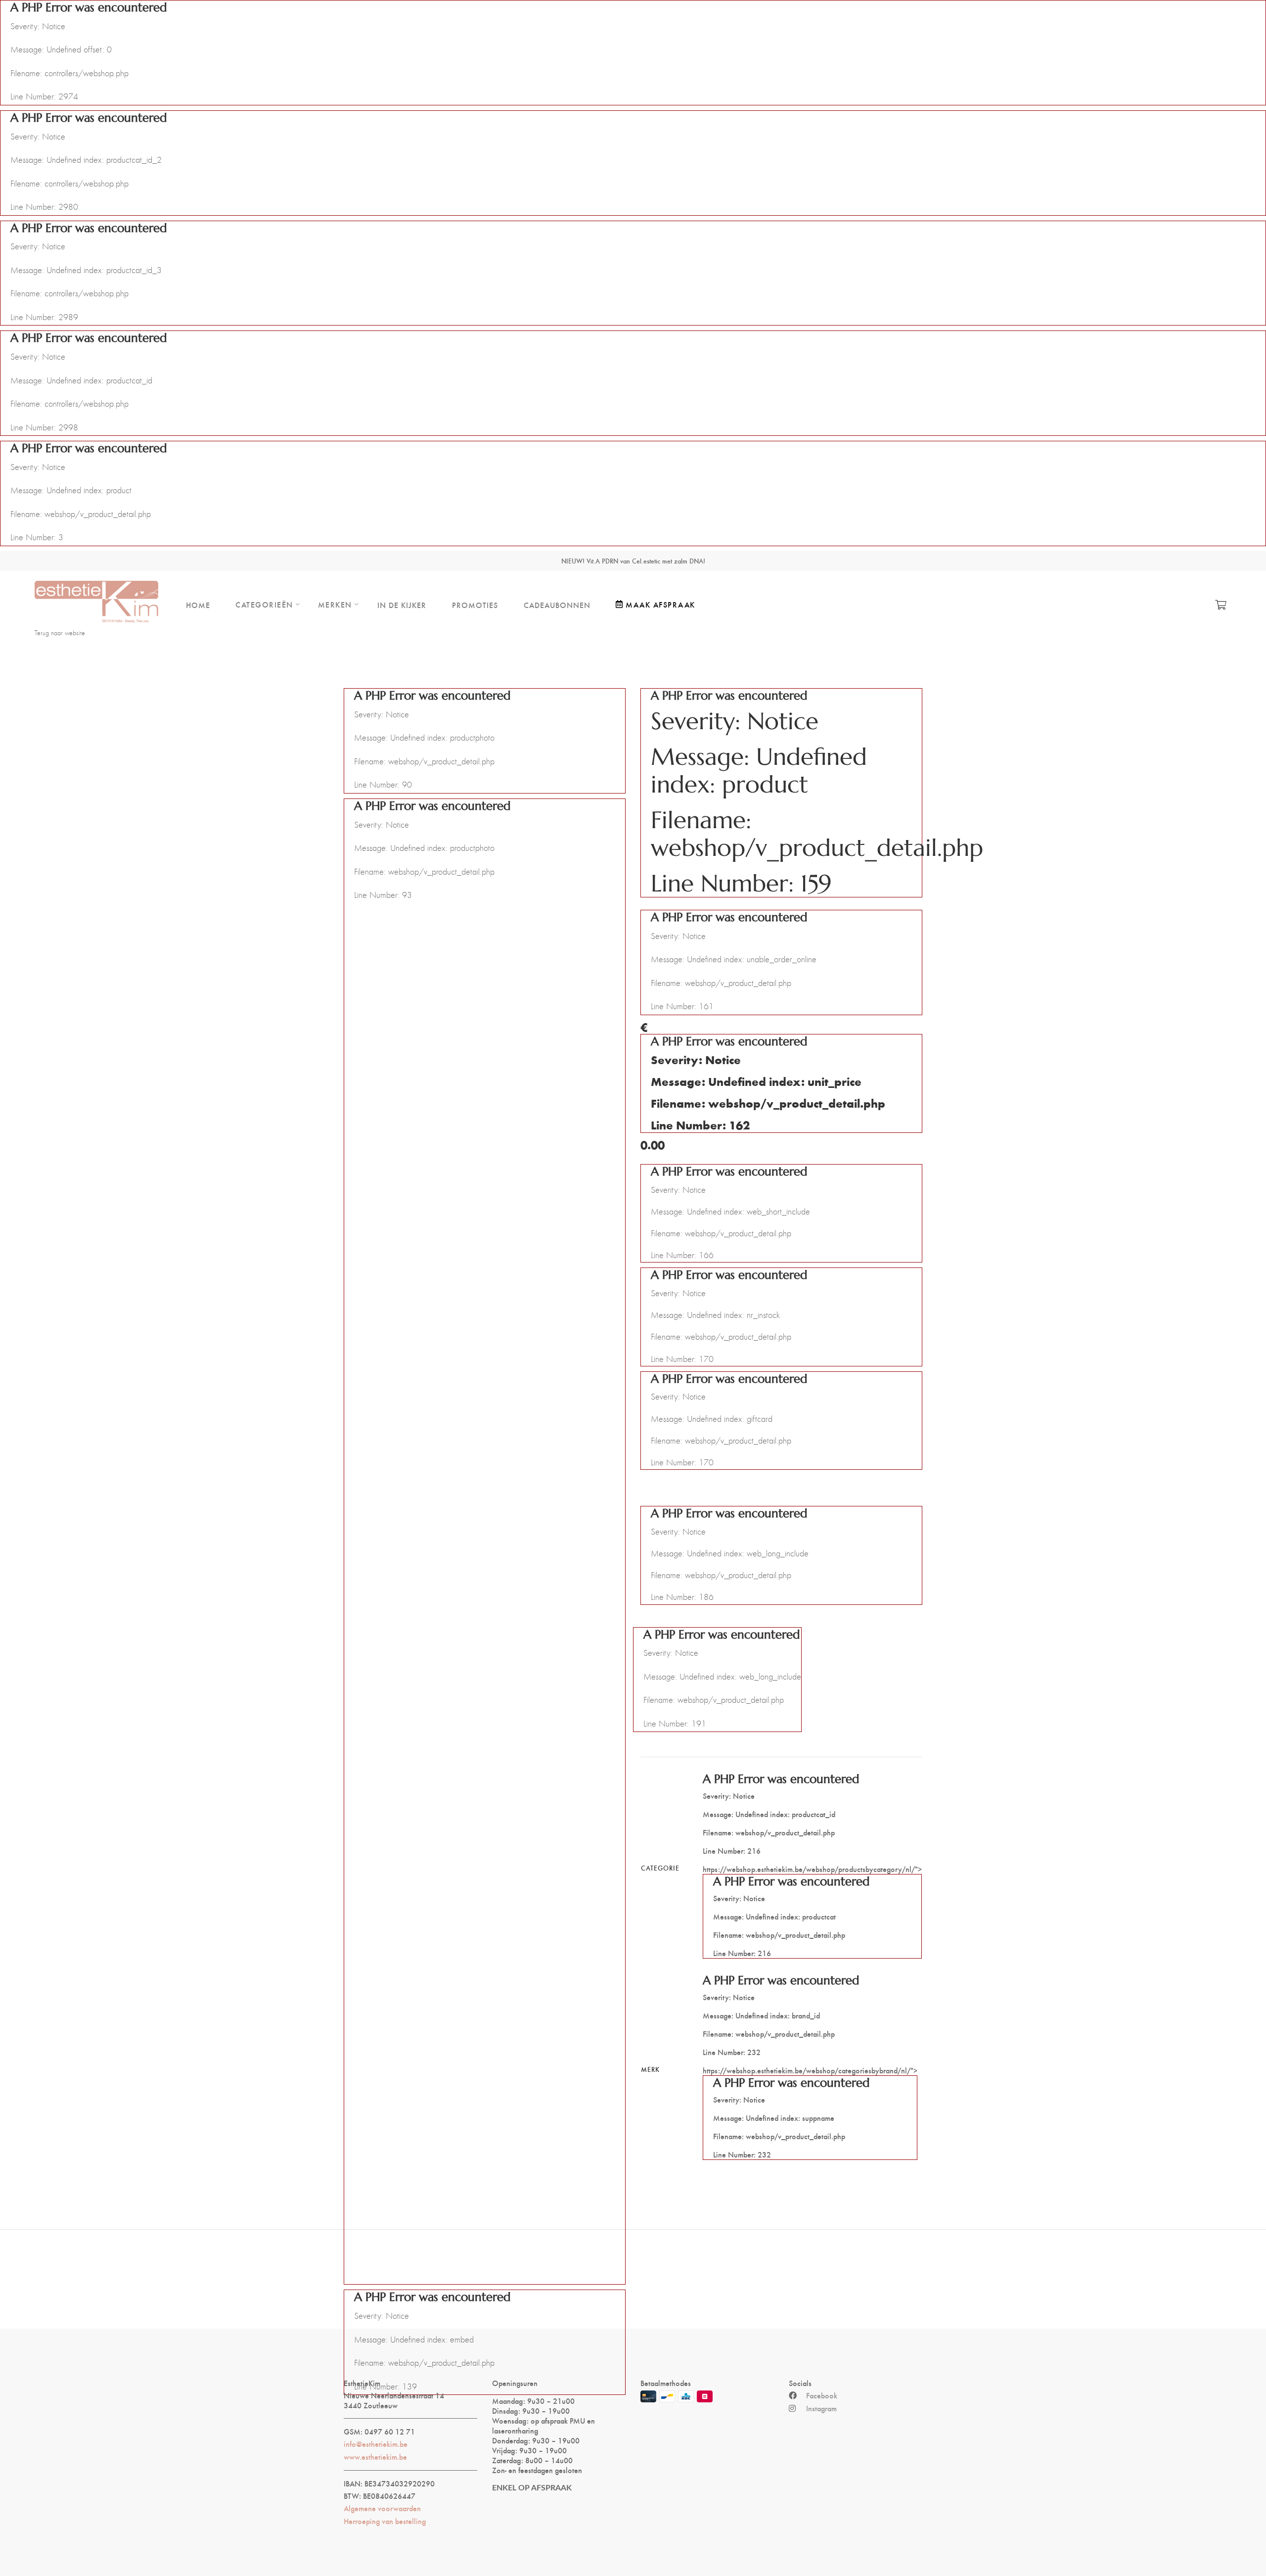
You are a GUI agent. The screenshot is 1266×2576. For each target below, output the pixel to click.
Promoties (475, 605)
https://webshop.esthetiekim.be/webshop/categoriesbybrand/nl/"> (810, 2066)
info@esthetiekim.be (376, 2444)
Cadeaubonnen (557, 605)
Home (198, 605)
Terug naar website (60, 633)
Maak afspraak (660, 604)
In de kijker (402, 605)
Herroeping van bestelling (385, 2521)
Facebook (822, 2395)
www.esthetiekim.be (375, 2457)
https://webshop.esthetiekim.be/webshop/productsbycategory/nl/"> (812, 1865)
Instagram (821, 2408)
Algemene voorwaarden (382, 2508)
